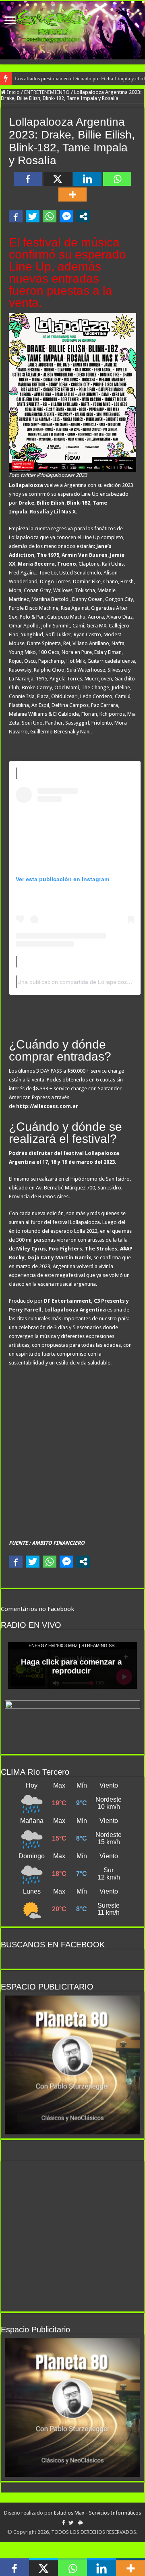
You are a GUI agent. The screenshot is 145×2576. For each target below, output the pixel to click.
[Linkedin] (87, 179)
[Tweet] (33, 216)
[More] (72, 194)
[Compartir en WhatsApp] (50, 216)
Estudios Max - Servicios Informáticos (97, 2513)
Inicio (13, 92)
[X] (58, 179)
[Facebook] (28, 179)
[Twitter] (71, 2523)
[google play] (80, 2523)
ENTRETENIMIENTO (47, 92)
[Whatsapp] (117, 179)
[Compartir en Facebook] (16, 216)
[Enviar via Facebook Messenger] (66, 216)
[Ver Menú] (10, 21)
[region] (72, 2065)
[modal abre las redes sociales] (83, 216)
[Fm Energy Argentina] (72, 30)
